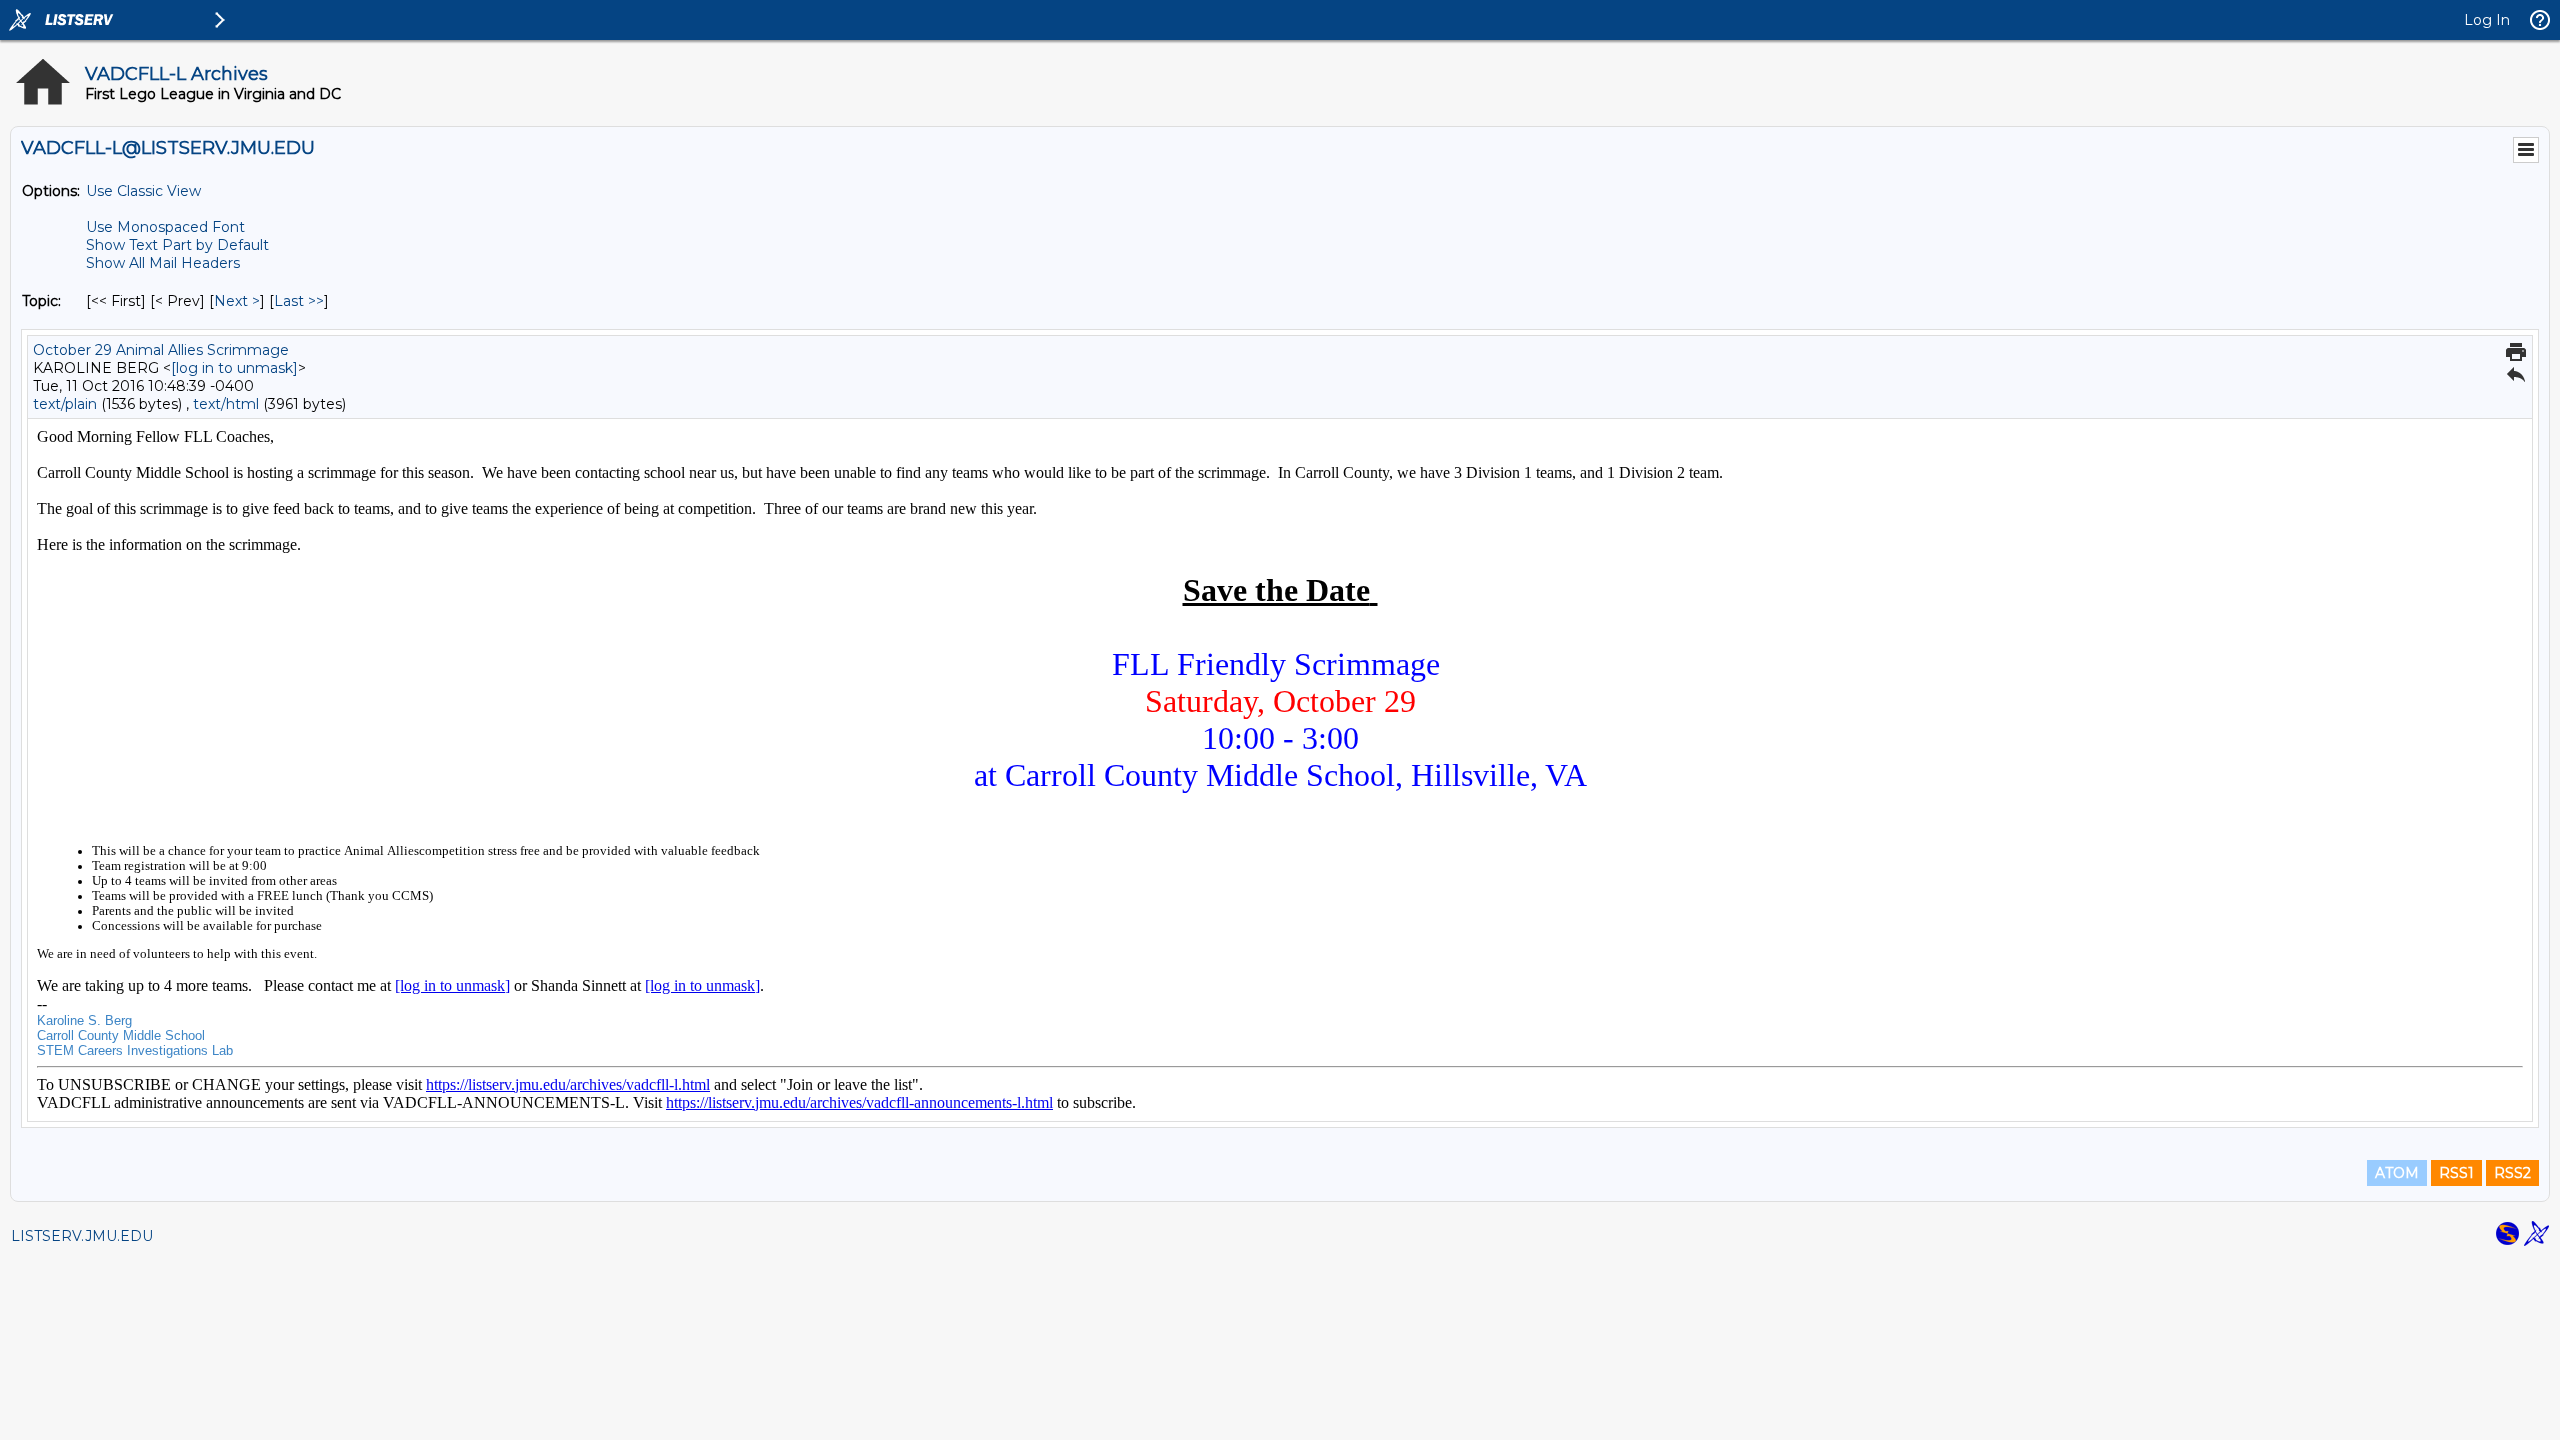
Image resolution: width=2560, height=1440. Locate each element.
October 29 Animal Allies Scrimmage (161, 350)
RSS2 (2512, 1173)
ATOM (2397, 1173)
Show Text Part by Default (177, 245)
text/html (226, 404)
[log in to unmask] (234, 368)
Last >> (299, 301)
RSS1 (2456, 1173)
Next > (237, 301)
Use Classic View (143, 191)
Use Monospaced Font (165, 227)
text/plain (65, 404)
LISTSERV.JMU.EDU (82, 1236)
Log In (2487, 20)
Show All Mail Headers (163, 263)
